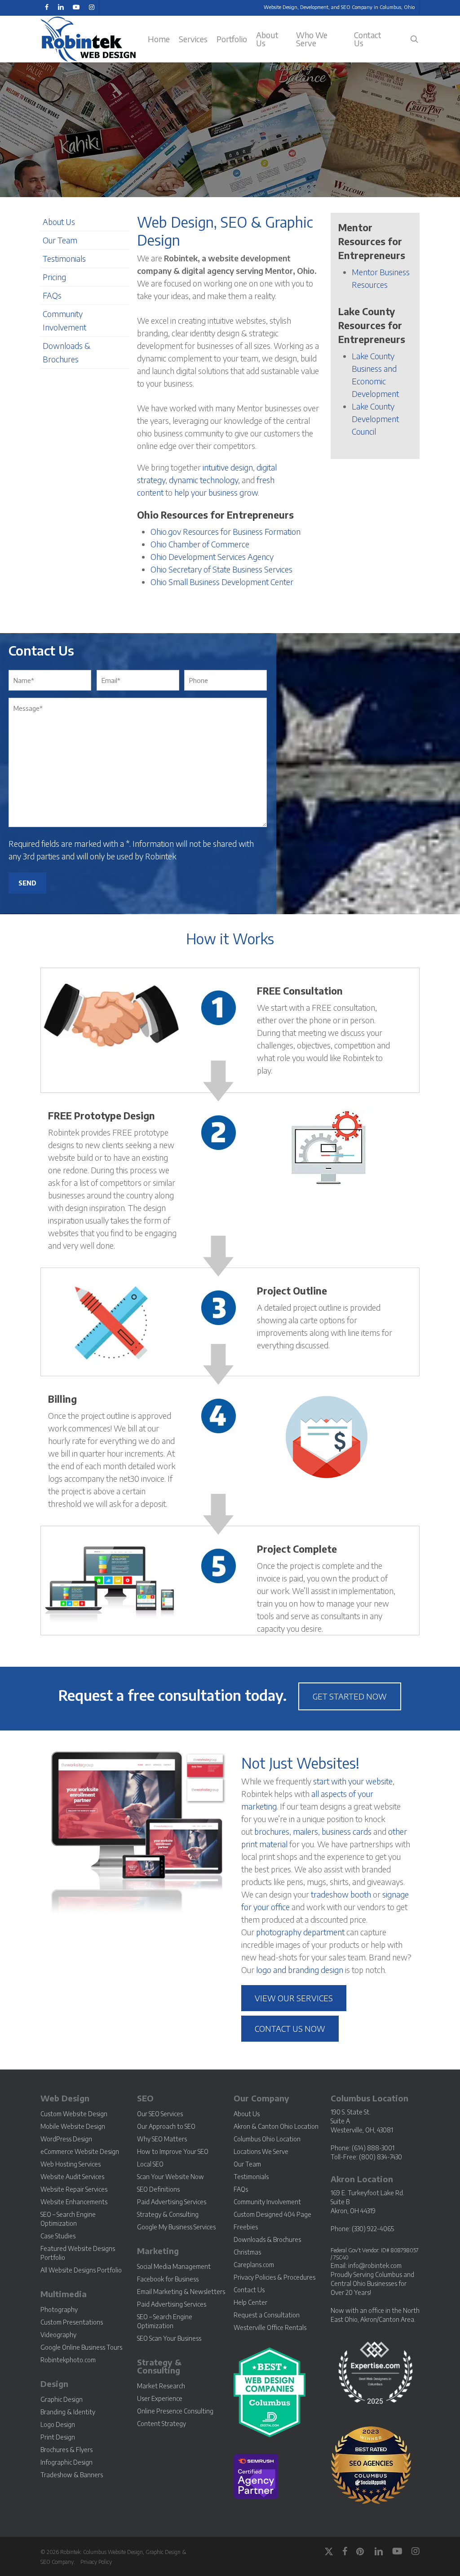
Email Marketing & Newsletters (181, 2292)
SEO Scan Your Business (169, 2338)
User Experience (160, 2398)
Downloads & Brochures (267, 2239)
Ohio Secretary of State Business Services (221, 569)
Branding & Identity (68, 2412)
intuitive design (228, 467)
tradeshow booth (341, 1894)
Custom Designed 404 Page (272, 2214)
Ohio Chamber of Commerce (200, 544)
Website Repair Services (74, 2189)
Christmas (247, 2252)
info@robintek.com (375, 2266)
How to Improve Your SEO (173, 2151)
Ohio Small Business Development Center (222, 582)
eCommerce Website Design (80, 2151)
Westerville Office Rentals (270, 2327)
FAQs (52, 295)
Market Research (161, 2386)
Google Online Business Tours (81, 2347)
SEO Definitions (158, 2189)
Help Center (250, 2302)
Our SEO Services (160, 2114)
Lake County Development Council (375, 419)
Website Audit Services (72, 2177)
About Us (59, 222)
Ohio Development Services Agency (212, 557)
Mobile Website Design (73, 2126)
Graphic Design (62, 2399)
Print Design (58, 2437)
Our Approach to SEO (166, 2126)
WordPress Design (66, 2139)
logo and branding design (300, 1970)
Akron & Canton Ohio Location (276, 2126)
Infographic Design (66, 2462)
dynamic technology (203, 480)
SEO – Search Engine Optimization (68, 2219)
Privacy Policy (96, 2562)
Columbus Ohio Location (267, 2139)
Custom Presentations (72, 2322)
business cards (347, 1831)
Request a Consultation (267, 2315)
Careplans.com (254, 2265)
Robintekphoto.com (68, 2360)
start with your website (353, 1781)
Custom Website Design (74, 2114)
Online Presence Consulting (175, 2411)
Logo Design (58, 2424)
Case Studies (58, 2236)
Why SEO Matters (162, 2139)
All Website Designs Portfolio (81, 2270)
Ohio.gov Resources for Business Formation (226, 531)
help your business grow (216, 492)
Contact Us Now (290, 2028)
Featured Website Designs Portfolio (78, 2253)
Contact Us (249, 2290)
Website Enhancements (74, 2202)
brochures (272, 1831)
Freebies (246, 2227)
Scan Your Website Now (170, 2177)
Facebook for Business (168, 2279)
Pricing (54, 277)
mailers (305, 1831)
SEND (27, 883)
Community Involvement (267, 2202)
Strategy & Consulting (168, 2214)
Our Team (60, 240)
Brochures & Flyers (66, 2450)
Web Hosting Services (71, 2164)
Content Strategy (161, 2424)
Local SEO (150, 2164)
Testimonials (64, 258)
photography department (300, 1932)
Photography (59, 2310)
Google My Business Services (176, 2227)
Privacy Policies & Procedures (274, 2277)
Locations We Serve (261, 2151)
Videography (58, 2335)
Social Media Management (174, 2266)
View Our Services (294, 1998)
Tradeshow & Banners (72, 2475)
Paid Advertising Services (172, 2202)
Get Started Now (350, 1696)
